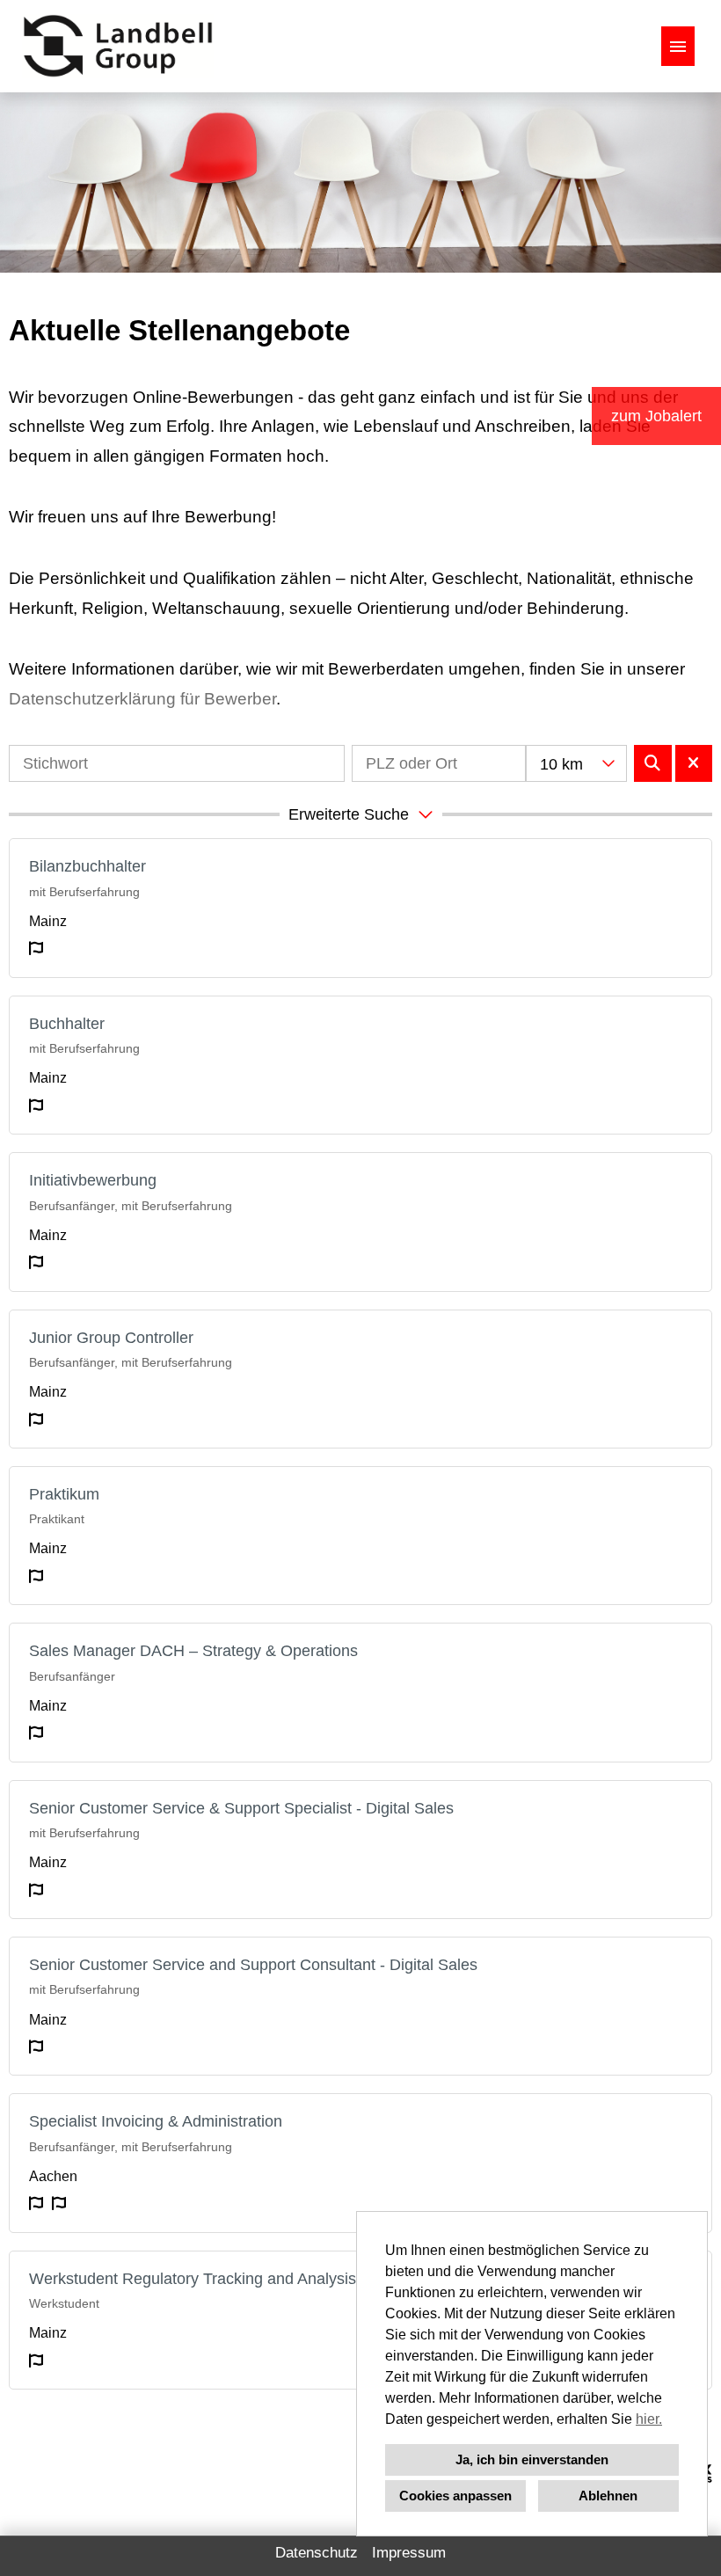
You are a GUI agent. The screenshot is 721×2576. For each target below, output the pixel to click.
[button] (360, 814)
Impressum (409, 2553)
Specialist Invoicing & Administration (156, 2121)
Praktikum (64, 1494)
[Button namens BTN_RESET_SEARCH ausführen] (694, 763)
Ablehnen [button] (608, 2496)
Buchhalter (67, 1024)
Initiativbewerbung (93, 1180)
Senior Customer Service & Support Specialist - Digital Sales (241, 1808)
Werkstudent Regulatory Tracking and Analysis (193, 2279)
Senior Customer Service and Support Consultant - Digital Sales (253, 1965)
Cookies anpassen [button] (455, 2496)
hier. (649, 2419)
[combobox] (576, 763)
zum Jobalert (656, 416)
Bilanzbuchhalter (87, 866)
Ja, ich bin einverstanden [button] (532, 2459)
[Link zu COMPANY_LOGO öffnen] (118, 46)
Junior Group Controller (111, 1338)
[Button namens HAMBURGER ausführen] (678, 46)
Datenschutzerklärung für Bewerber (142, 699)
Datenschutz (317, 2553)
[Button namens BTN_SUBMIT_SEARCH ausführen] (653, 763)
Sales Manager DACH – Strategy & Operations (193, 1651)
